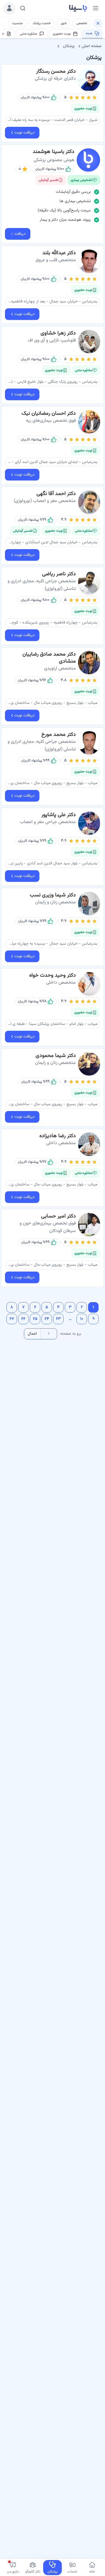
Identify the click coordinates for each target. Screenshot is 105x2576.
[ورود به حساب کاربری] (9, 8)
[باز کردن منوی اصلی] (96, 8)
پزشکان (69, 46)
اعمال (32, 1334)
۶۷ (12, 1319)
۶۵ (35, 1319)
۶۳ (58, 1319)
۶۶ (23, 1319)
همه (89, 34)
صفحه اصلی (92, 46)
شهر (64, 23)
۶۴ (47, 1319)
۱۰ (82, 1319)
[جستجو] (23, 8)
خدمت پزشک (42, 23)
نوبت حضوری (62, 34)
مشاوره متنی (28, 34)
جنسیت (17, 23)
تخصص (82, 23)
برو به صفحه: (70, 1334)
